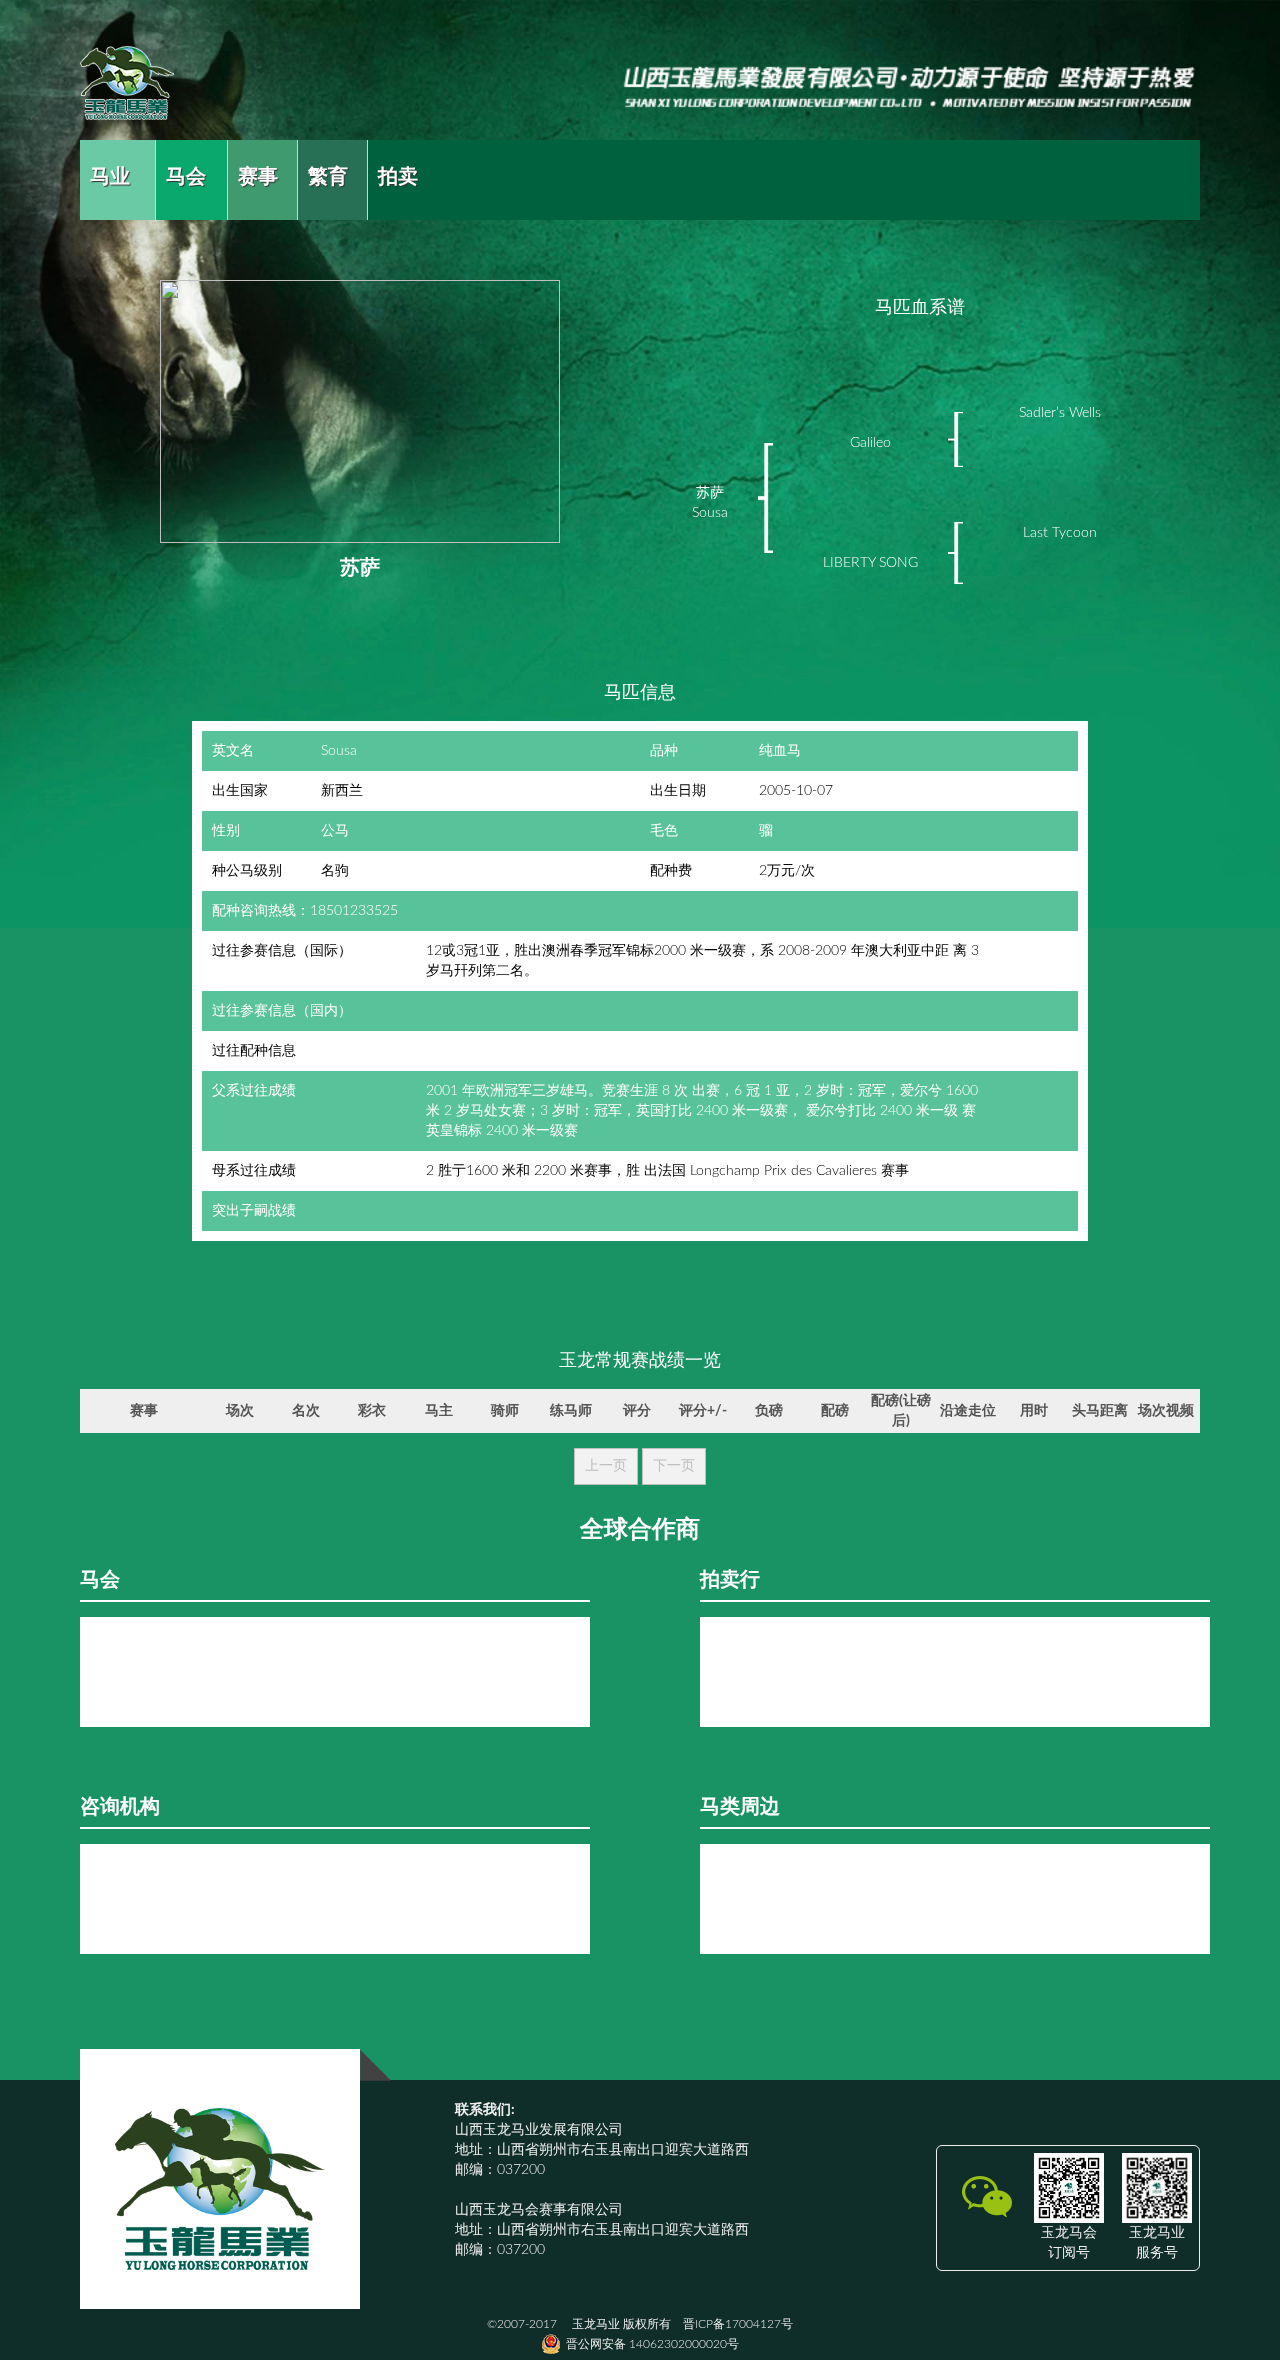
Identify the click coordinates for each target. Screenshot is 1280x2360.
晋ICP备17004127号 (738, 2324)
